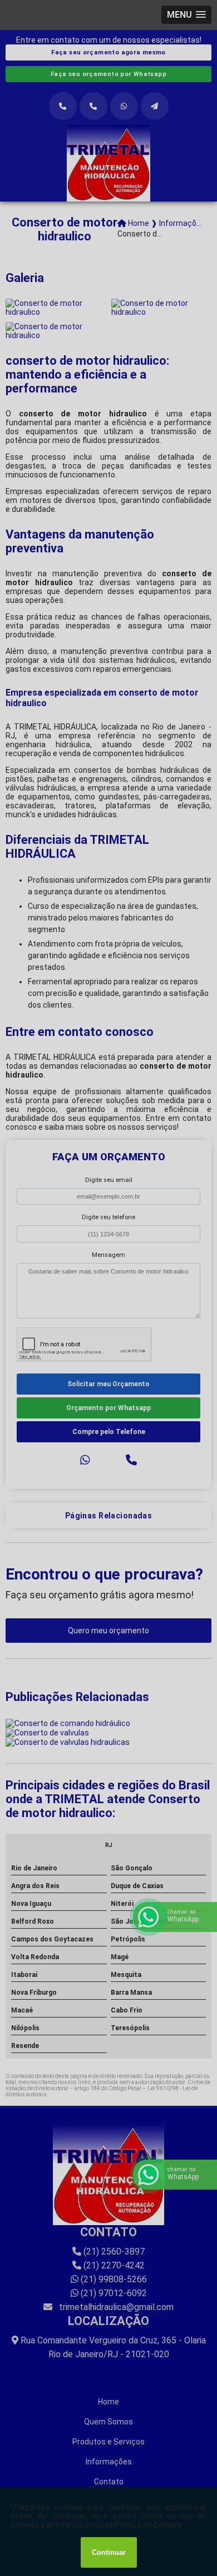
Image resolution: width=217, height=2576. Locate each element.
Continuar (109, 2552)
